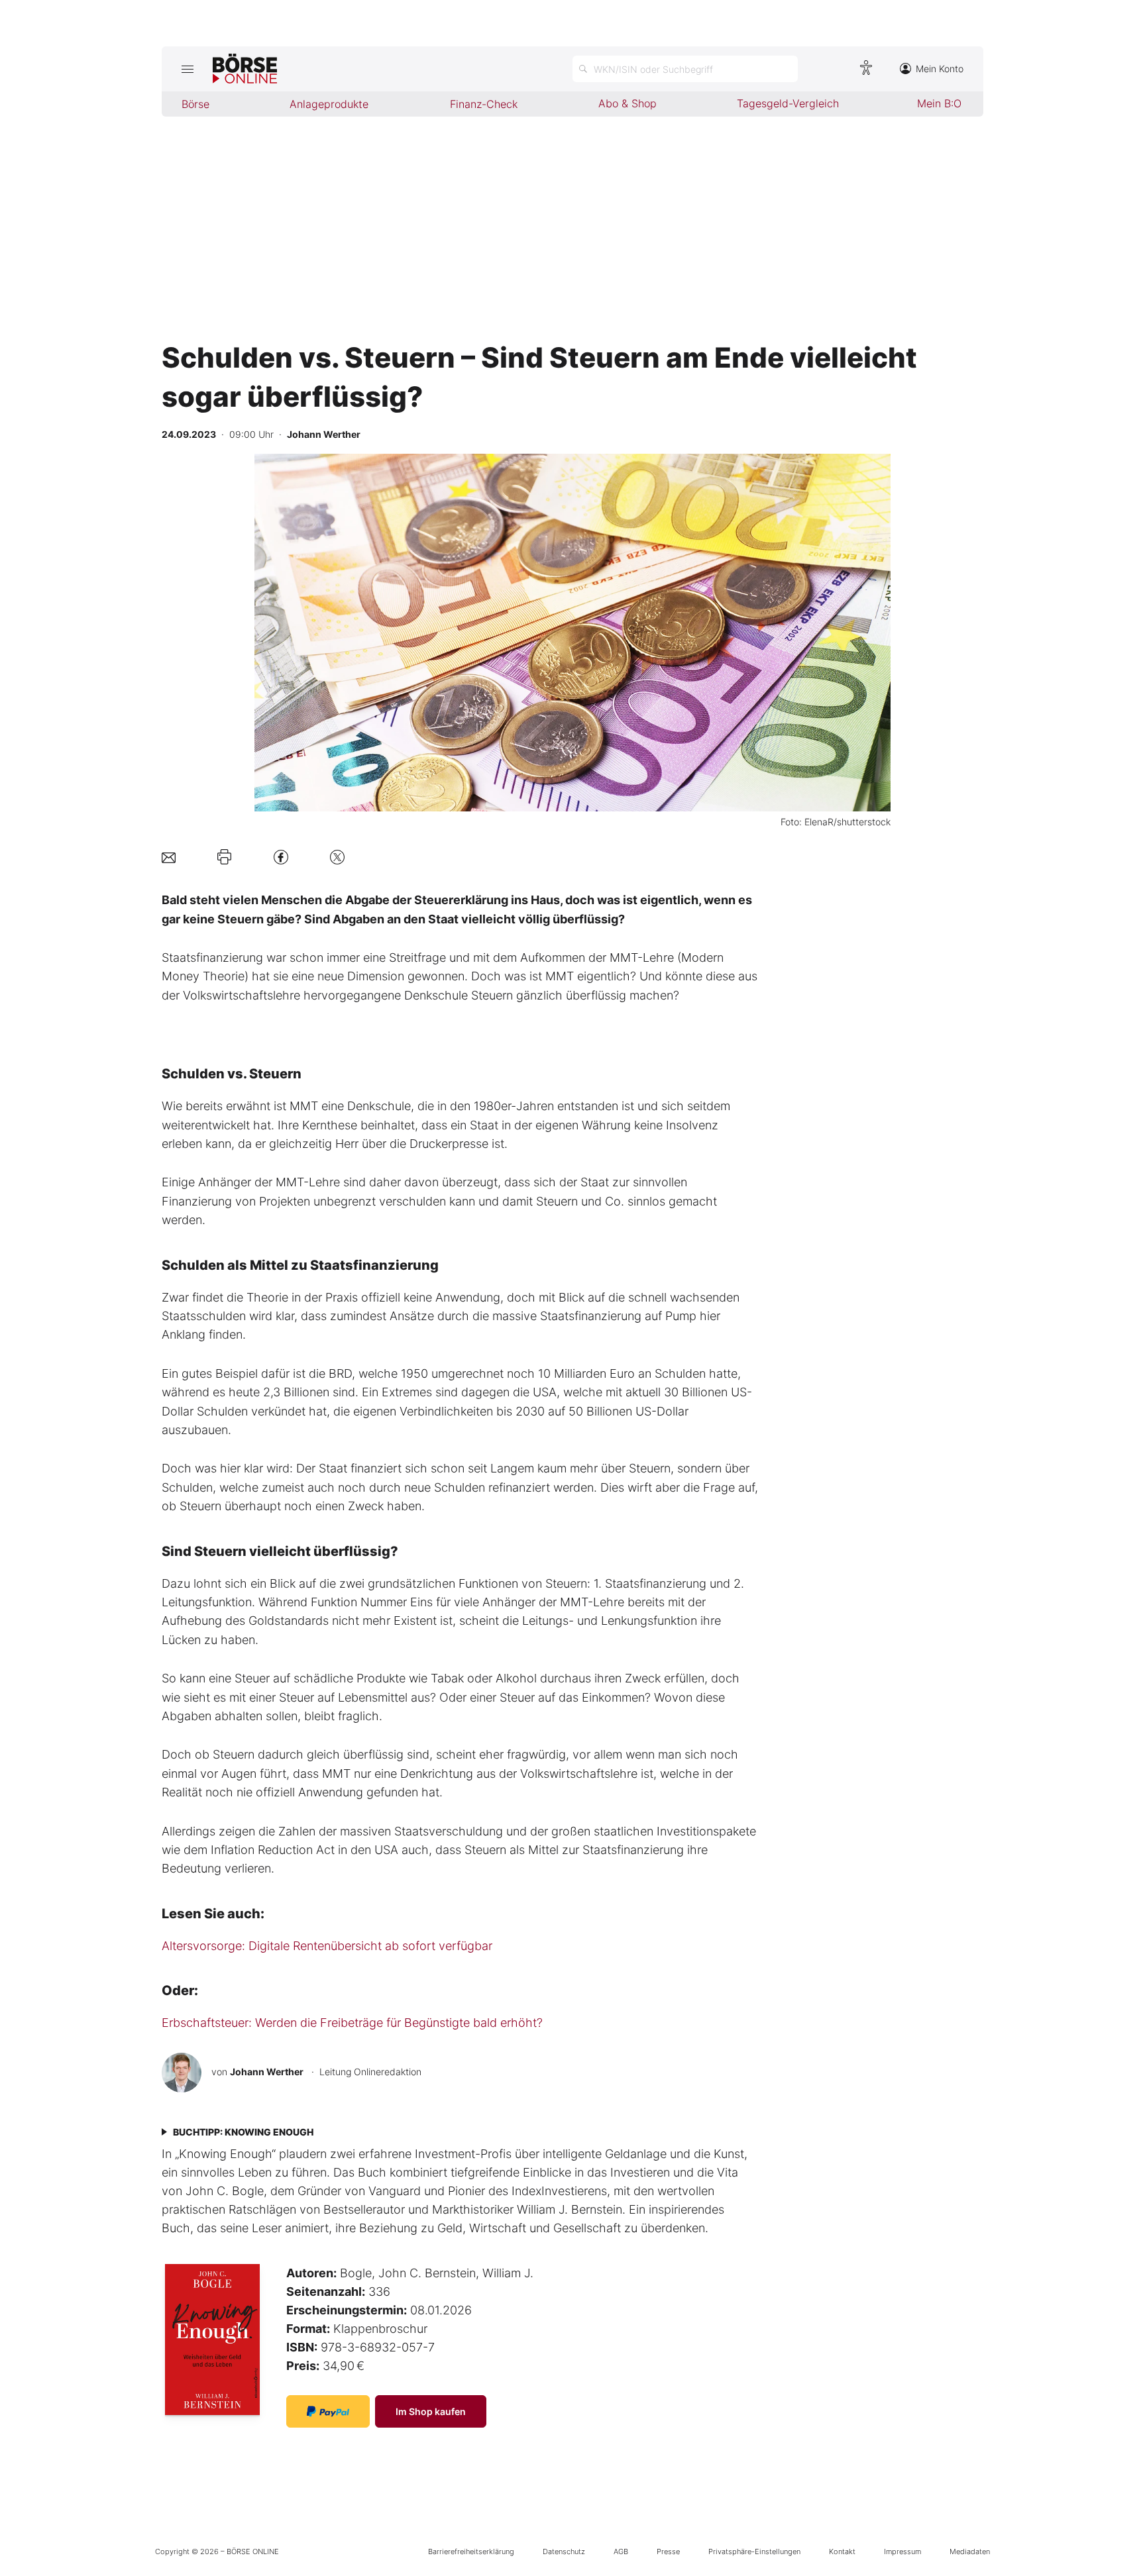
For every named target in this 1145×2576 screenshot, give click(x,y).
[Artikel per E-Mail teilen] (169, 857)
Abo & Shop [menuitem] (627, 103)
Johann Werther (267, 2072)
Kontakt (842, 2551)
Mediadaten (970, 2551)
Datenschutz (564, 2551)
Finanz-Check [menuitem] (484, 104)
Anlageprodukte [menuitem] (329, 104)
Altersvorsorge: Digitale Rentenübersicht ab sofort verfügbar (327, 1946)
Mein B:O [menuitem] (939, 103)
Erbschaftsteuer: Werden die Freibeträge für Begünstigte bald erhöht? (352, 2023)
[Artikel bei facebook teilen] (281, 857)
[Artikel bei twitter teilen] (337, 857)
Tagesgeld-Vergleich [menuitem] (788, 103)
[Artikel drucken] (224, 857)
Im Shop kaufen (431, 2411)
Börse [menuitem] (195, 104)
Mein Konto (940, 69)
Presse (668, 2551)
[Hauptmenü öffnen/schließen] (187, 69)
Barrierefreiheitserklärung (471, 2551)
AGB (621, 2551)
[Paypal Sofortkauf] (328, 2411)
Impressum (902, 2551)
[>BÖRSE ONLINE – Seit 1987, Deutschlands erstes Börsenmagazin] (245, 69)
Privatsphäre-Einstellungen (754, 2551)
